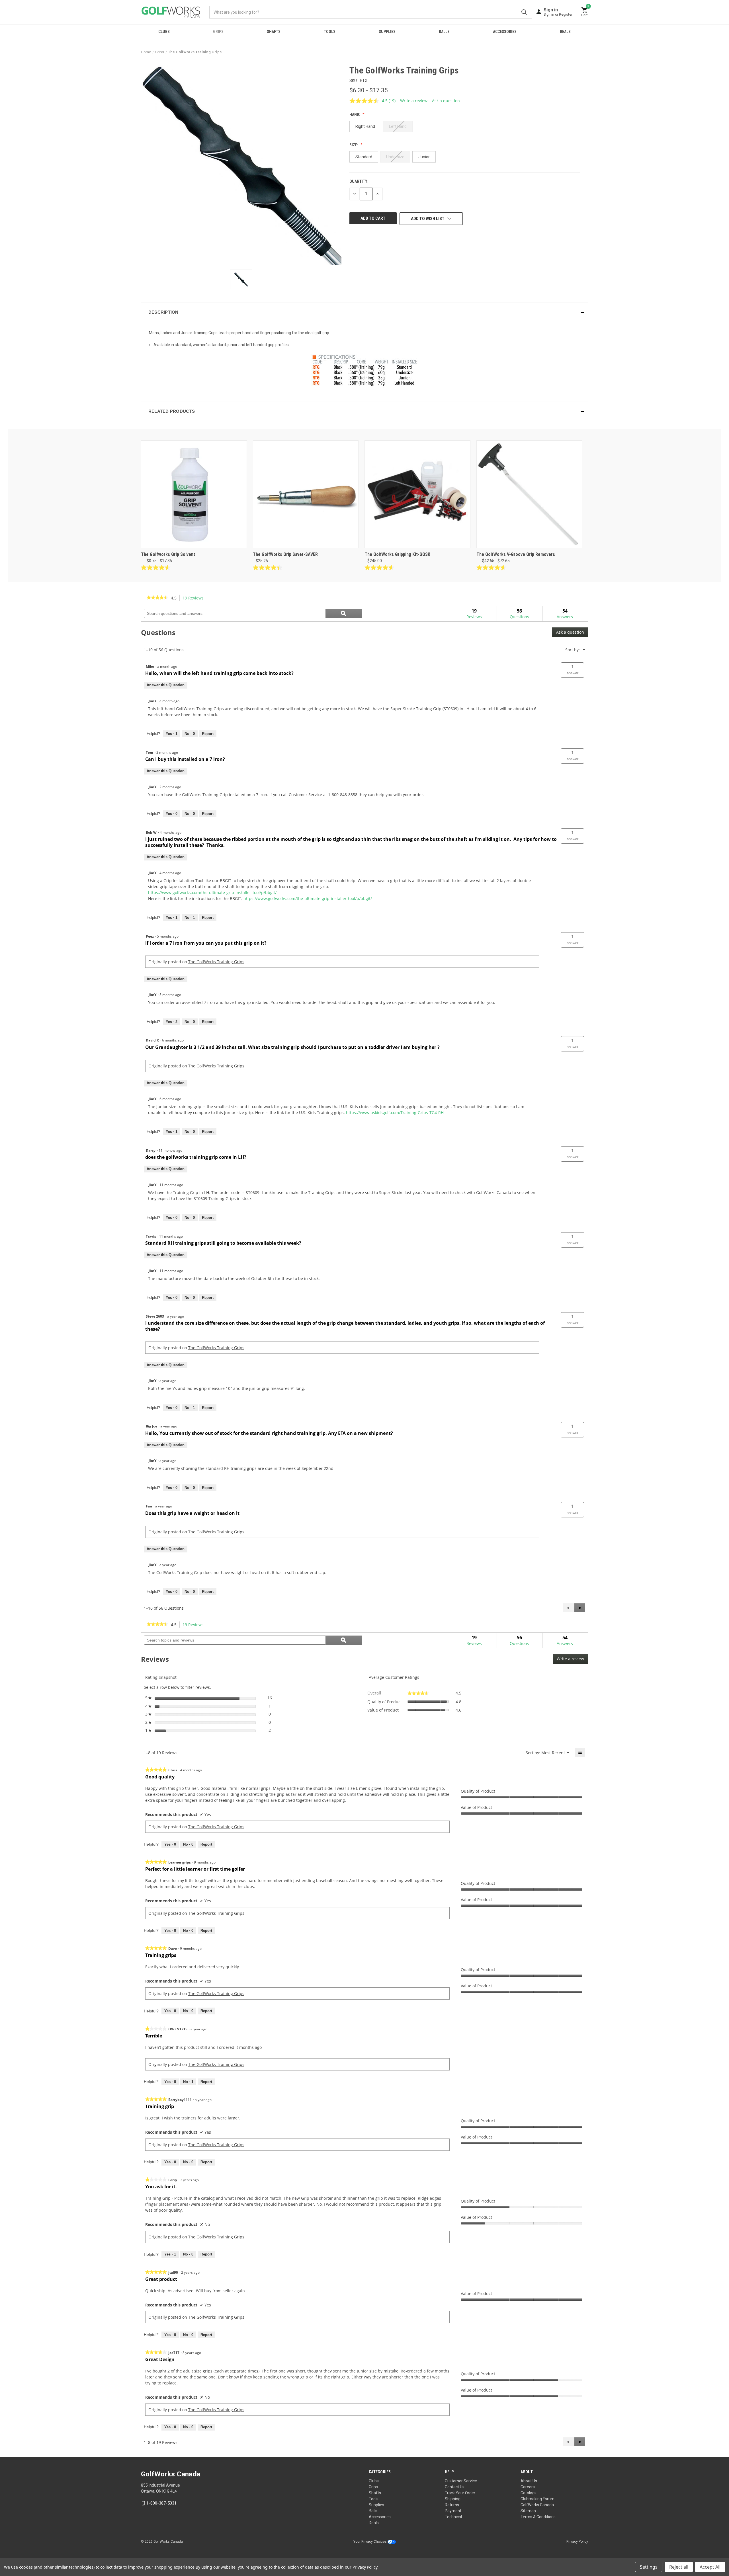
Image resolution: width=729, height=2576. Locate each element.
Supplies (387, 32)
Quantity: (359, 181)
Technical (453, 2517)
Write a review (414, 101)
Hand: (355, 114)
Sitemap (528, 2511)
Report (208, 734)
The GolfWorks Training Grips (216, 962)
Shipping (453, 2499)
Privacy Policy (577, 2542)
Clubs (164, 32)
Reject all (679, 2567)
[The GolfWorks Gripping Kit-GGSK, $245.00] (417, 494)
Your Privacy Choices (370, 2542)
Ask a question (446, 101)
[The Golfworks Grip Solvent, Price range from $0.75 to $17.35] (194, 494)
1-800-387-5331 (161, 2503)
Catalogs (529, 2493)
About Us (529, 2481)
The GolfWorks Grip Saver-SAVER (285, 554)
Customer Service (461, 2481)
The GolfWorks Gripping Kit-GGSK (397, 554)
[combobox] (371, 12)
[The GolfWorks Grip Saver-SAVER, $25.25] (306, 494)
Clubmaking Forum (537, 2499)
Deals (565, 32)
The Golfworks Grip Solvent (168, 554)
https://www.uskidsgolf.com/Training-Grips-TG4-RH (395, 1113)
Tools (330, 32)
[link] (157, 598)
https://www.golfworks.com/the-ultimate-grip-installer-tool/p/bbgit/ (212, 892)
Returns (452, 2505)
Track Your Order (460, 2493)
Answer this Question (166, 685)
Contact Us (455, 2487)
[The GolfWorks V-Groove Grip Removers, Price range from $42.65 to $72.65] (529, 494)
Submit (524, 12)
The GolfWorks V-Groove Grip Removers (516, 554)
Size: (354, 145)
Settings (649, 2567)
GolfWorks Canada (537, 2505)
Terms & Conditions (538, 2517)
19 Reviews (195, 598)
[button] (364, 312)
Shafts (274, 32)
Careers (528, 2487)
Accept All (710, 2567)
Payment (453, 2511)
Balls (444, 32)
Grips (218, 32)
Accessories (505, 32)
